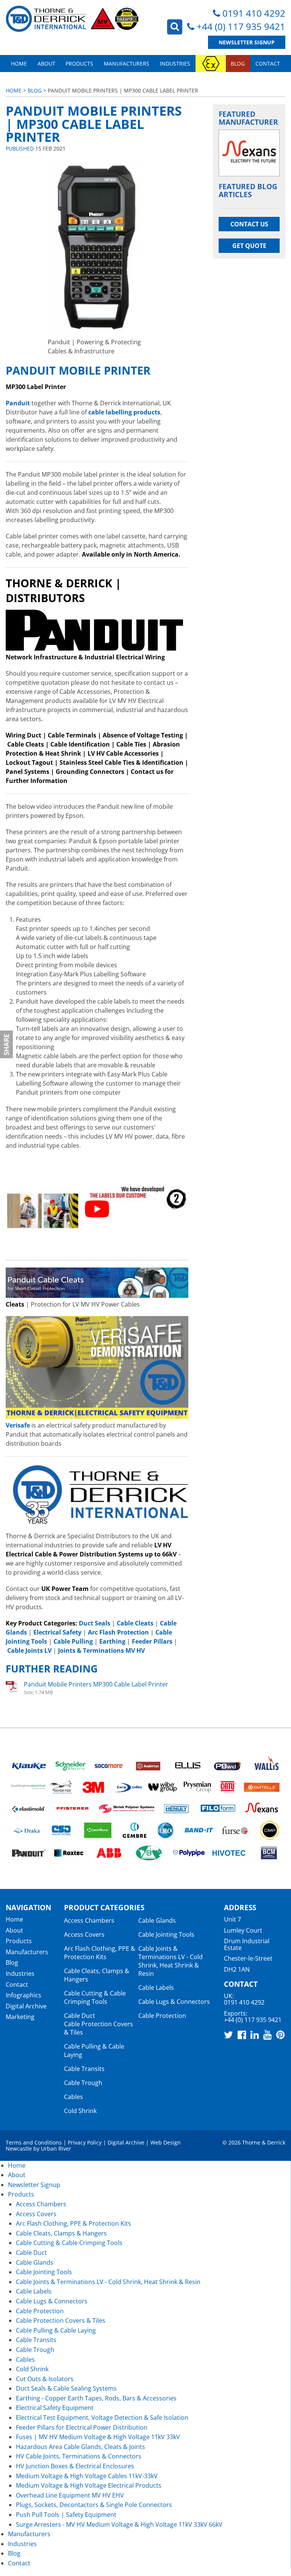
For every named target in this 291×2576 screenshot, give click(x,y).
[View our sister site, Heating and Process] (211, 64)
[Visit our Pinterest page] (280, 2035)
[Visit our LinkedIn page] (255, 2035)
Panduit (18, 403)
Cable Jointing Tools (166, 1934)
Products (79, 64)
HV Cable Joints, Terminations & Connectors (79, 2456)
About (46, 64)
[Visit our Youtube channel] (268, 2035)
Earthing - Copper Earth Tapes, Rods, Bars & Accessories (96, 2398)
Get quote (249, 246)
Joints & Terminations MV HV (101, 1650)
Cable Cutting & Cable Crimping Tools (95, 1997)
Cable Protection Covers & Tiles (61, 2320)
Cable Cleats (26, 744)
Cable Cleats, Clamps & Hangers (61, 2233)
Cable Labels (156, 1988)
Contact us (249, 224)
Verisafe (18, 1425)
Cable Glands (157, 1920)
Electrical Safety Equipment (55, 2408)
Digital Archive (26, 2006)
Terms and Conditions (34, 2142)
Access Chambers (89, 1920)
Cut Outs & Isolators (45, 2379)
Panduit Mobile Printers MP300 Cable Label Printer (96, 1684)
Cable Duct (80, 2016)
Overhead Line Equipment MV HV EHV (70, 2495)
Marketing (20, 2017)
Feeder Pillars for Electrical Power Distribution (82, 2427)
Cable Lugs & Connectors (174, 2002)
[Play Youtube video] (97, 1209)
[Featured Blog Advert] (249, 153)
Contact (268, 64)
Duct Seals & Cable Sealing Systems (66, 2388)
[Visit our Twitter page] (228, 2035)
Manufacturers (127, 64)
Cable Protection (162, 2016)
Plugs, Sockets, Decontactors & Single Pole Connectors (94, 2505)
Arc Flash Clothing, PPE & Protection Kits (100, 1953)
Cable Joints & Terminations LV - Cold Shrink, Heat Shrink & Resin (171, 1961)
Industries (175, 64)
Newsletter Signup (247, 42)
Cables (74, 2097)
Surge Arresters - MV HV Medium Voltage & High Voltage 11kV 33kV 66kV (119, 2524)
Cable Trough (83, 2083)
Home (19, 64)
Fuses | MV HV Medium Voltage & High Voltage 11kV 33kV (98, 2437)
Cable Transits (84, 2069)
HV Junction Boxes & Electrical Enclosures (75, 2466)
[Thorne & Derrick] (73, 19)
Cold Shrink (80, 2111)
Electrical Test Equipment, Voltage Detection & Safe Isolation (102, 2418)
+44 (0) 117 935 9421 (241, 26)
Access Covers (84, 1934)
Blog (238, 64)
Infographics (23, 1995)
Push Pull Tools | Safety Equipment (66, 2515)
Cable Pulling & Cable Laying (56, 2330)
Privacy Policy (85, 2142)
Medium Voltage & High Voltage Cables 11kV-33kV (87, 2476)
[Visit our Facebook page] (242, 2035)
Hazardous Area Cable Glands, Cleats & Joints (81, 2447)
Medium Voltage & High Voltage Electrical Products (89, 2485)
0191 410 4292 (254, 13)
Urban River (56, 2148)
